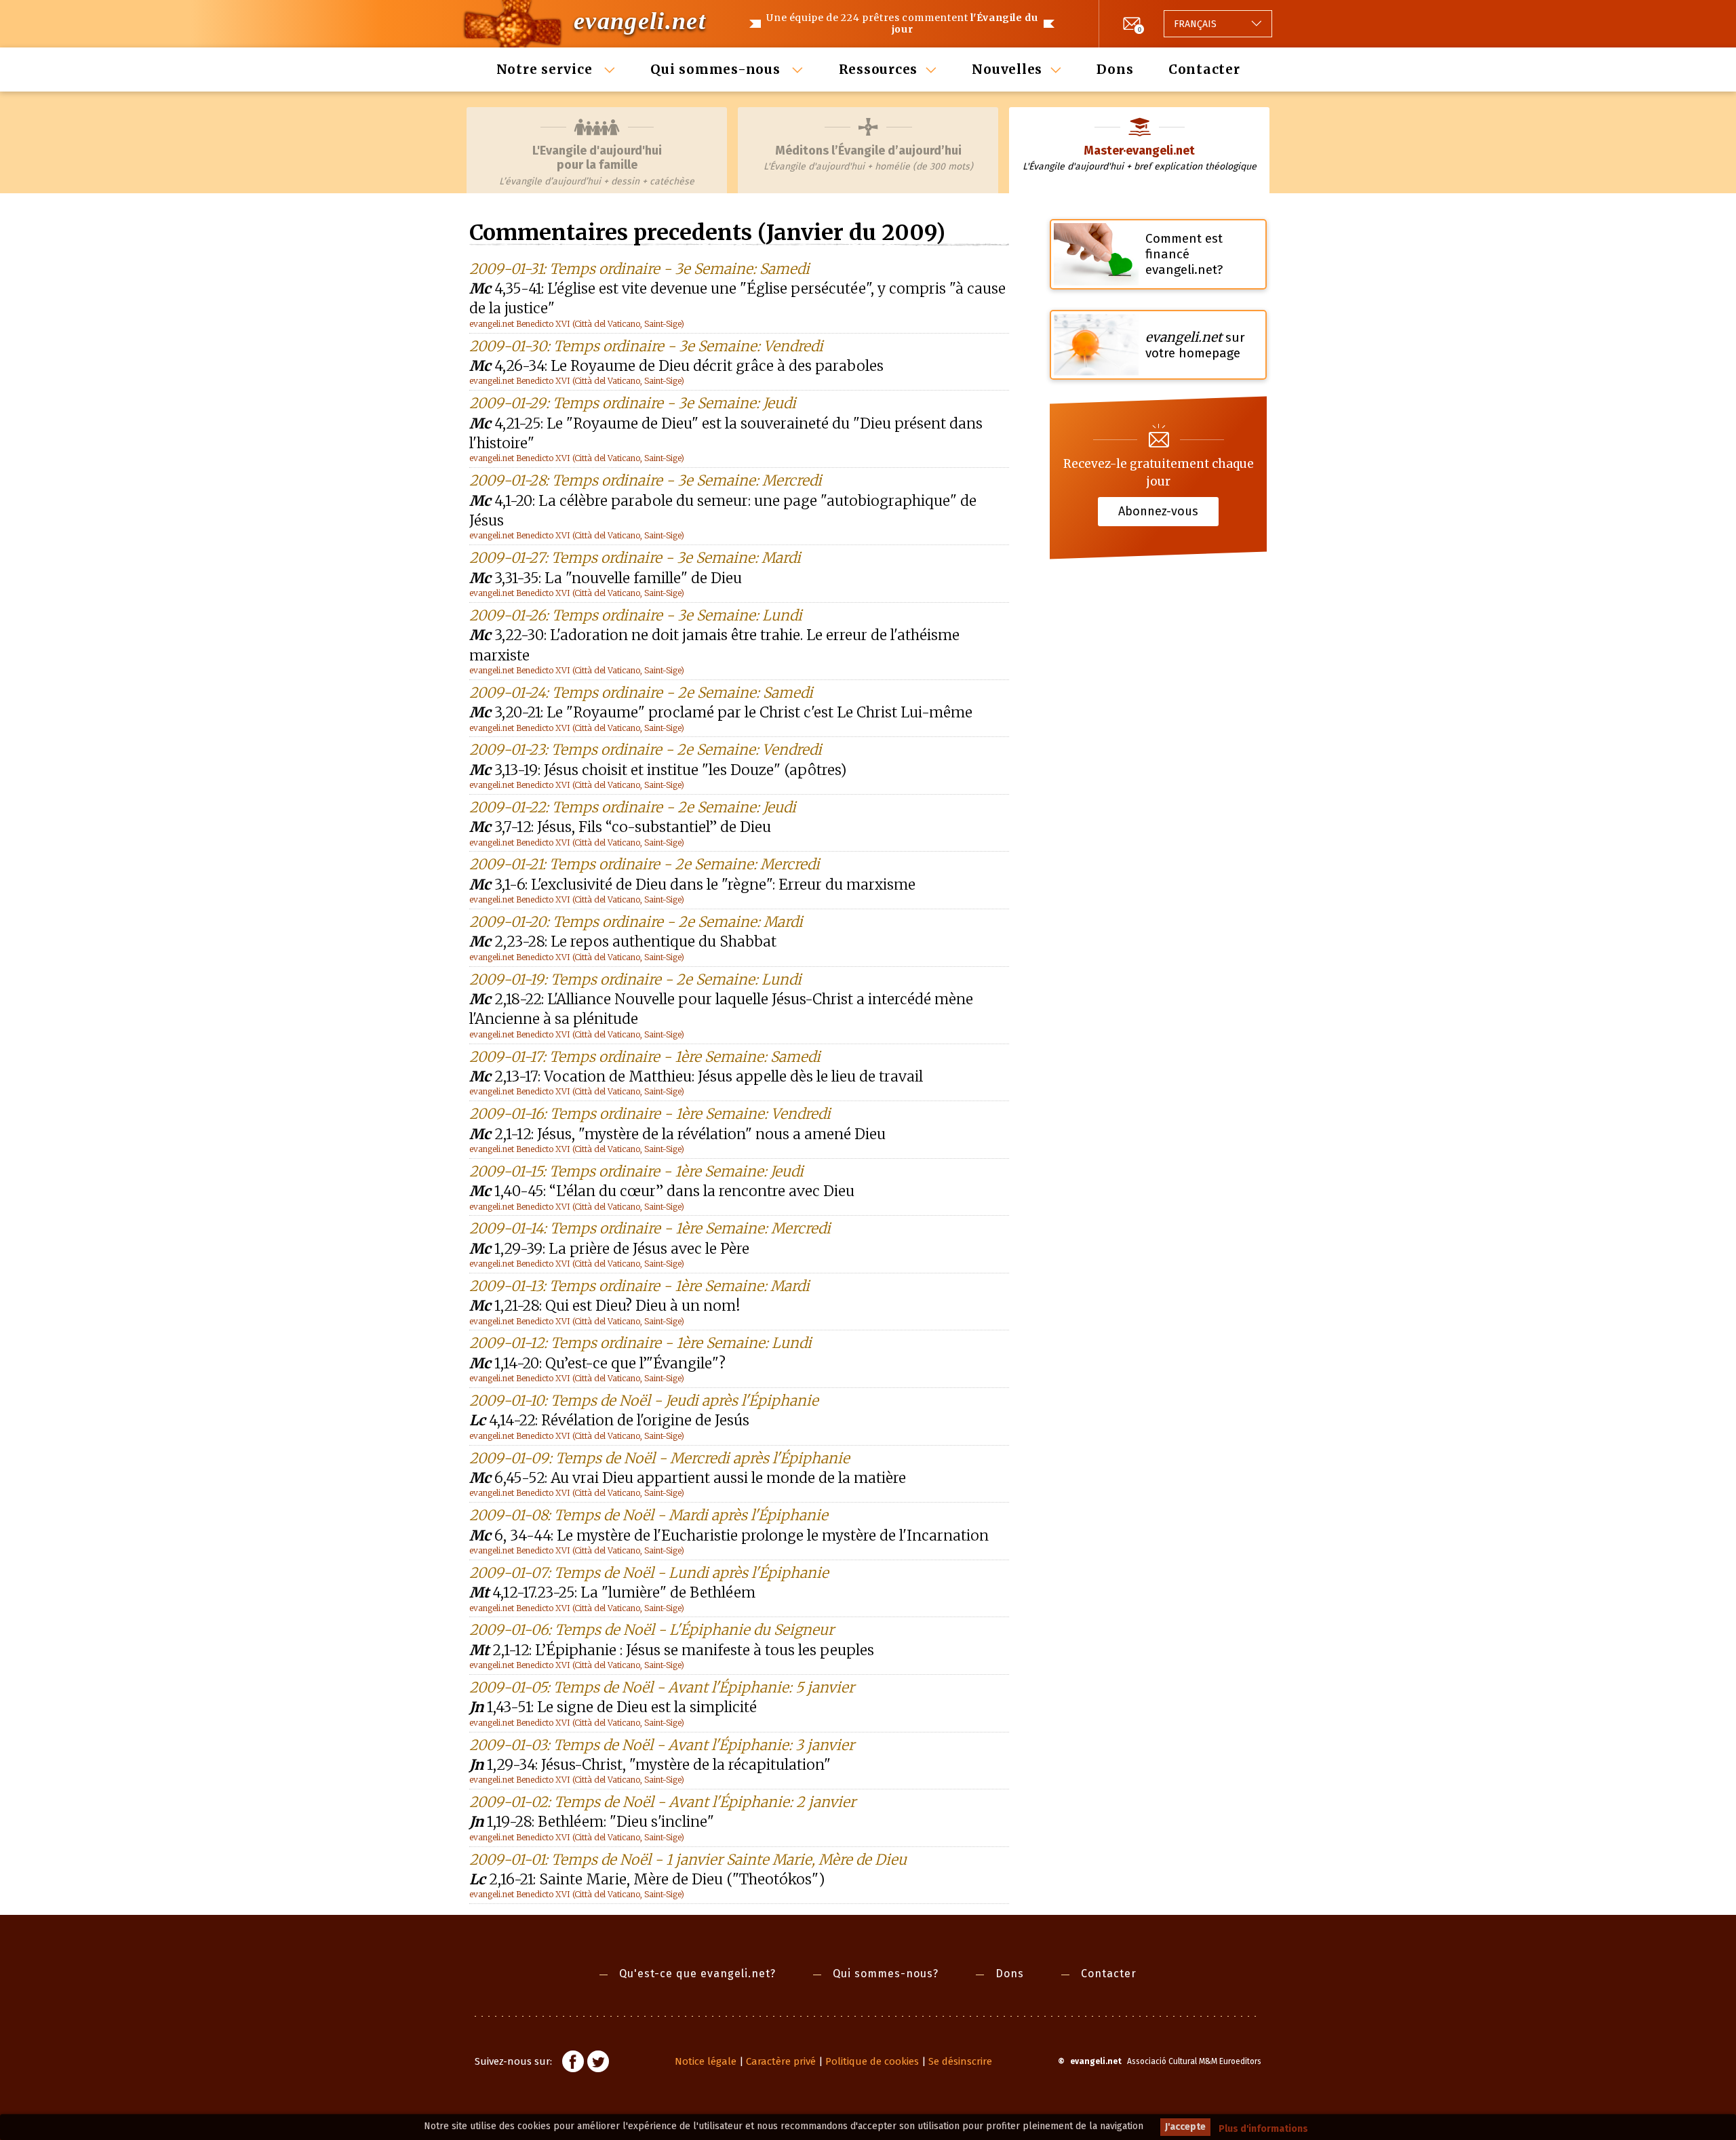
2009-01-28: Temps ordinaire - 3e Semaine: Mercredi (646, 480)
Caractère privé (781, 2061)
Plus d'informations (1263, 2129)
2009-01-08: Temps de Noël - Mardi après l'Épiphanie (649, 1515)
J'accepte (1185, 2127)
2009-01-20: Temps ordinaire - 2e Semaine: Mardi (636, 922)
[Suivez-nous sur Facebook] (573, 2063)
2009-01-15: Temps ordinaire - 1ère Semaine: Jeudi (636, 1171)
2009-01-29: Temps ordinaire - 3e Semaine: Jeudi (633, 403)
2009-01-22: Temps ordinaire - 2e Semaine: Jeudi (633, 807)
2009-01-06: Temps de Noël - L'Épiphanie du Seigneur (652, 1630)
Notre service (547, 69)
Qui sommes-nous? (886, 1974)
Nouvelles (1007, 69)
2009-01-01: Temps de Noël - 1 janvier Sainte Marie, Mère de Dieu (688, 1860)
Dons (1115, 69)
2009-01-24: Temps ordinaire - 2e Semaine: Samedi (641, 693)
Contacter (1204, 69)
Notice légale (706, 2061)
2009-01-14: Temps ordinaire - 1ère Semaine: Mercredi (650, 1228)
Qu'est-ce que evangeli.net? (697, 1974)
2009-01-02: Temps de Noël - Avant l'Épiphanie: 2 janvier (663, 1802)
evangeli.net (640, 21)
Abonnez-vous (1158, 511)
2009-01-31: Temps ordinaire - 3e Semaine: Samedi (639, 269)
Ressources (879, 69)
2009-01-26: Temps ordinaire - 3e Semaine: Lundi (636, 615)
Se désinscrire (960, 2061)
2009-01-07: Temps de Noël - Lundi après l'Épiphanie (649, 1573)
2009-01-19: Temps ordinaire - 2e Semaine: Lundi (635, 979)
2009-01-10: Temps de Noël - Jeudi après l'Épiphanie (644, 1401)
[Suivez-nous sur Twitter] (598, 2063)
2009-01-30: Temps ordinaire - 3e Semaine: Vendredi (646, 346)
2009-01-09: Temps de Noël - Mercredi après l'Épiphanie (659, 1458)
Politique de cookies (872, 2061)
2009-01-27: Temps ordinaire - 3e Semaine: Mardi (635, 558)
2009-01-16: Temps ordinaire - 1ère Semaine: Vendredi (650, 1114)
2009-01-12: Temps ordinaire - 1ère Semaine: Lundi (640, 1343)
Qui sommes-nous (717, 69)
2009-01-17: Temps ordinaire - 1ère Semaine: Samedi (645, 1057)
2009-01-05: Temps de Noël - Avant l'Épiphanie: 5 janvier (662, 1687)
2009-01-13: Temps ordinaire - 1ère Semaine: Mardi (639, 1286)
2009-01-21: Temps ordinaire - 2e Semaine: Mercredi (645, 864)
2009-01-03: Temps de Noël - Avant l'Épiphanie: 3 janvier (662, 1745)
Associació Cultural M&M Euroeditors (1194, 2061)
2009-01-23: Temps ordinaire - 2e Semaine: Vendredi (646, 750)
